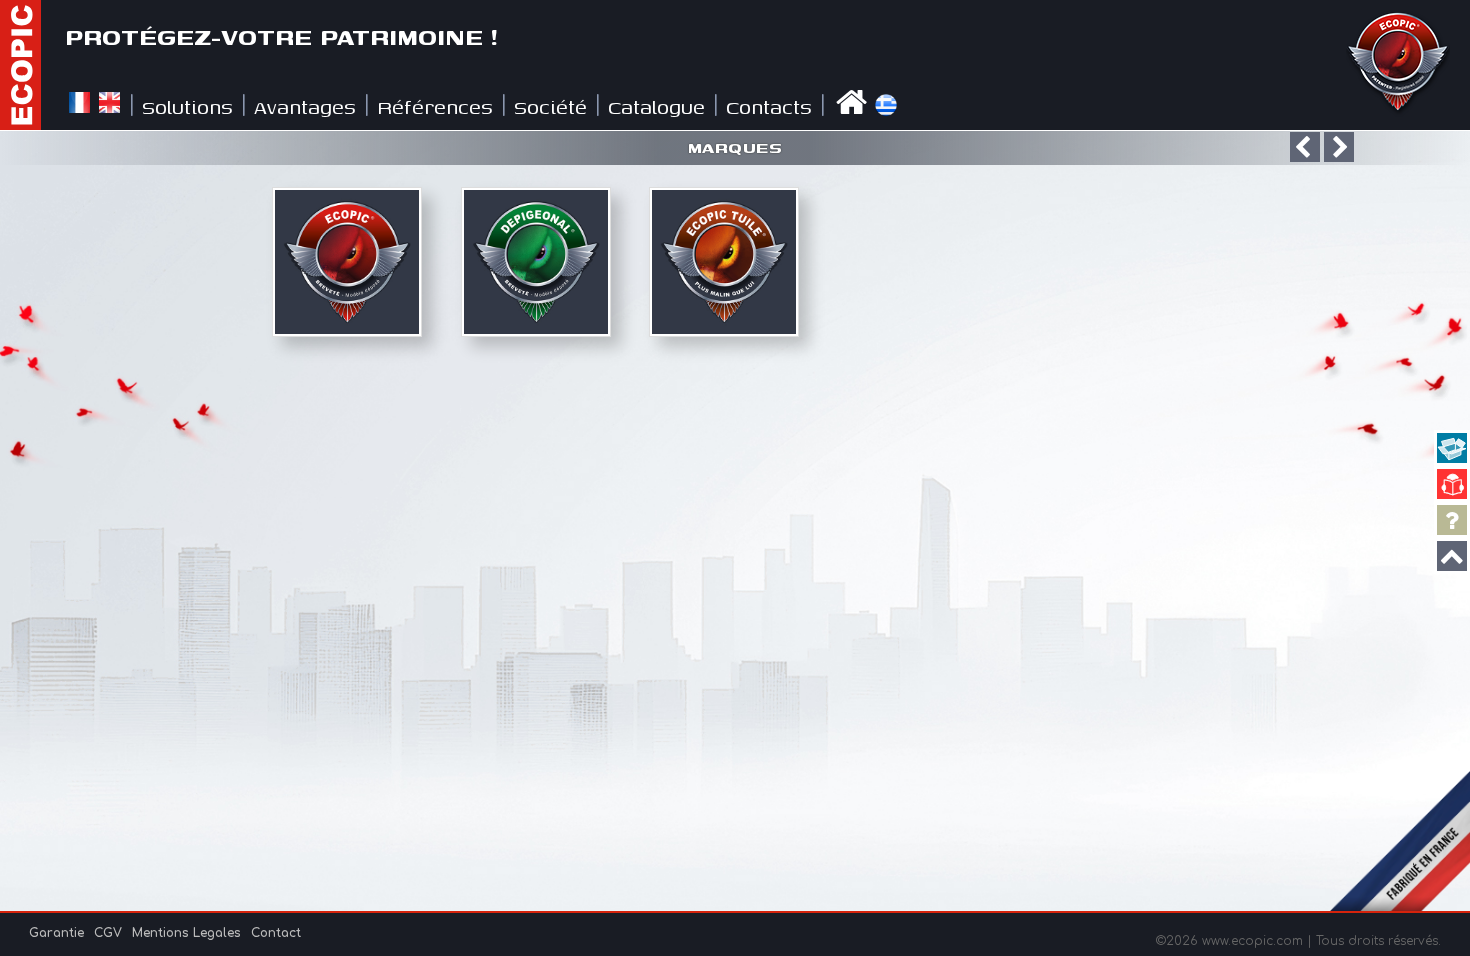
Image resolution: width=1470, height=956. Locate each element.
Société (550, 106)
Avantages (305, 106)
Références (435, 106)
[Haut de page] (1452, 556)
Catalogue (656, 106)
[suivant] (1339, 147)
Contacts (769, 106)
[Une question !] (1452, 520)
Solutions (187, 106)
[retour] (1305, 147)
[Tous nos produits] (1452, 448)
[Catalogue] (1452, 484)
